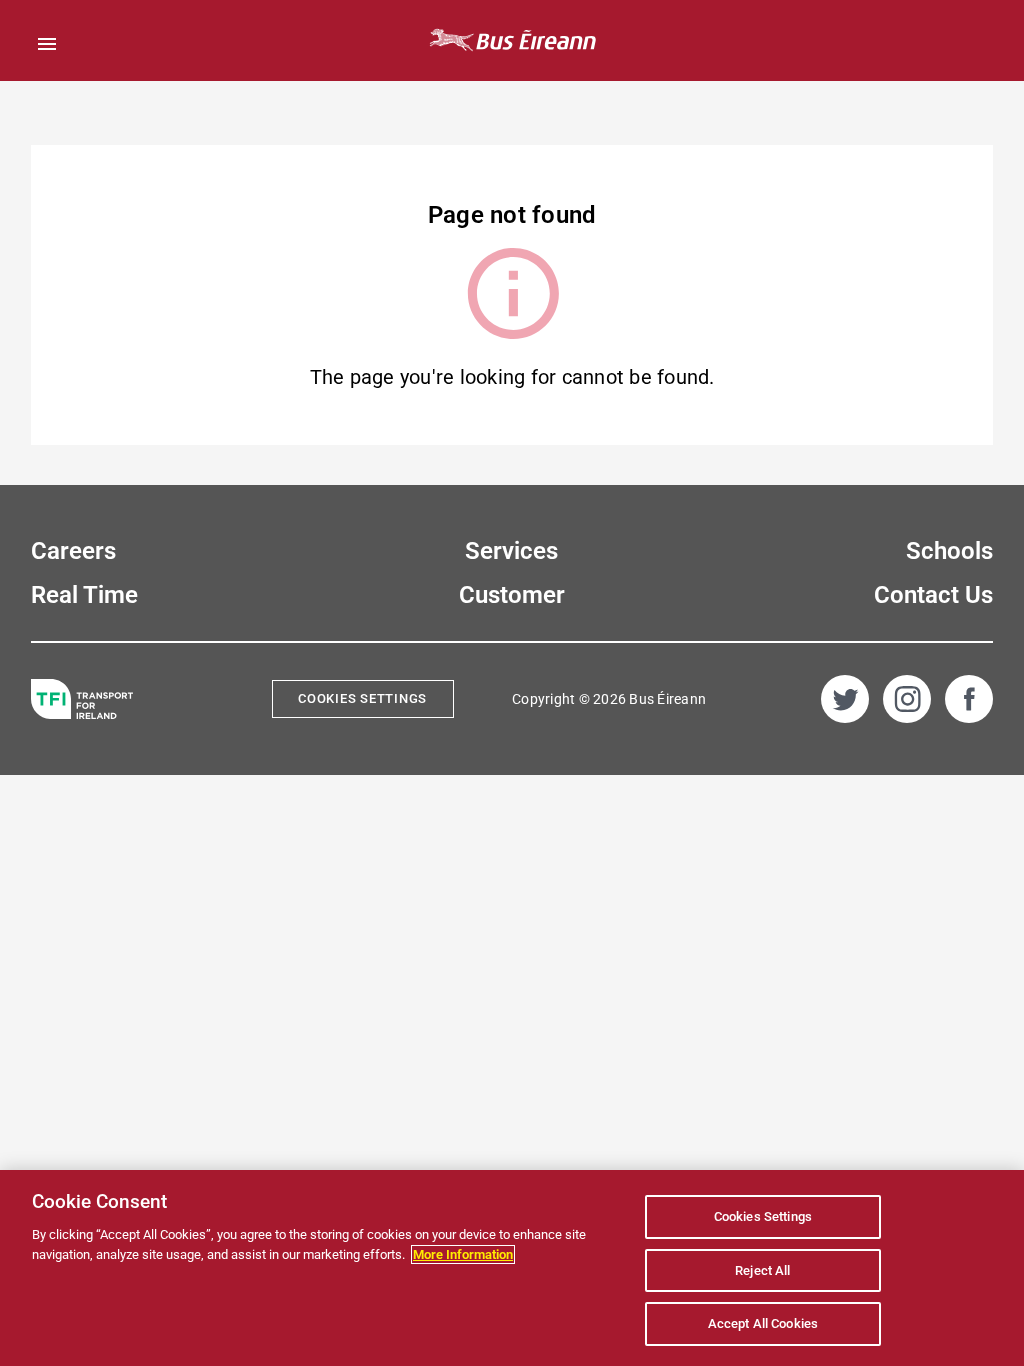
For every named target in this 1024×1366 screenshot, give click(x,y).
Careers (73, 551)
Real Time (84, 595)
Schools (949, 551)
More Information (463, 1254)
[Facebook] (969, 699)
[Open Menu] (47, 44)
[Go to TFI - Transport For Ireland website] (82, 699)
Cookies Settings (362, 698)
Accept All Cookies (763, 1323)
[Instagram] (907, 699)
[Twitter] (845, 699)
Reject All (762, 1270)
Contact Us (933, 595)
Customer (512, 595)
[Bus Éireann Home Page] (512, 40)
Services (511, 551)
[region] (512, 1268)
